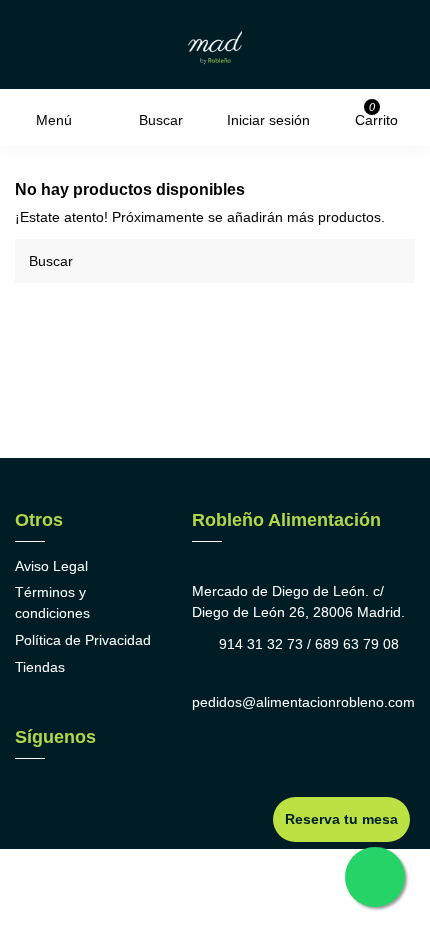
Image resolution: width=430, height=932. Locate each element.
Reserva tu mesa (341, 819)
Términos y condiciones (52, 602)
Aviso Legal (51, 566)
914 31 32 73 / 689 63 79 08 (309, 644)
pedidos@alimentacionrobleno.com (303, 702)
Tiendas (40, 667)
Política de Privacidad (83, 640)
